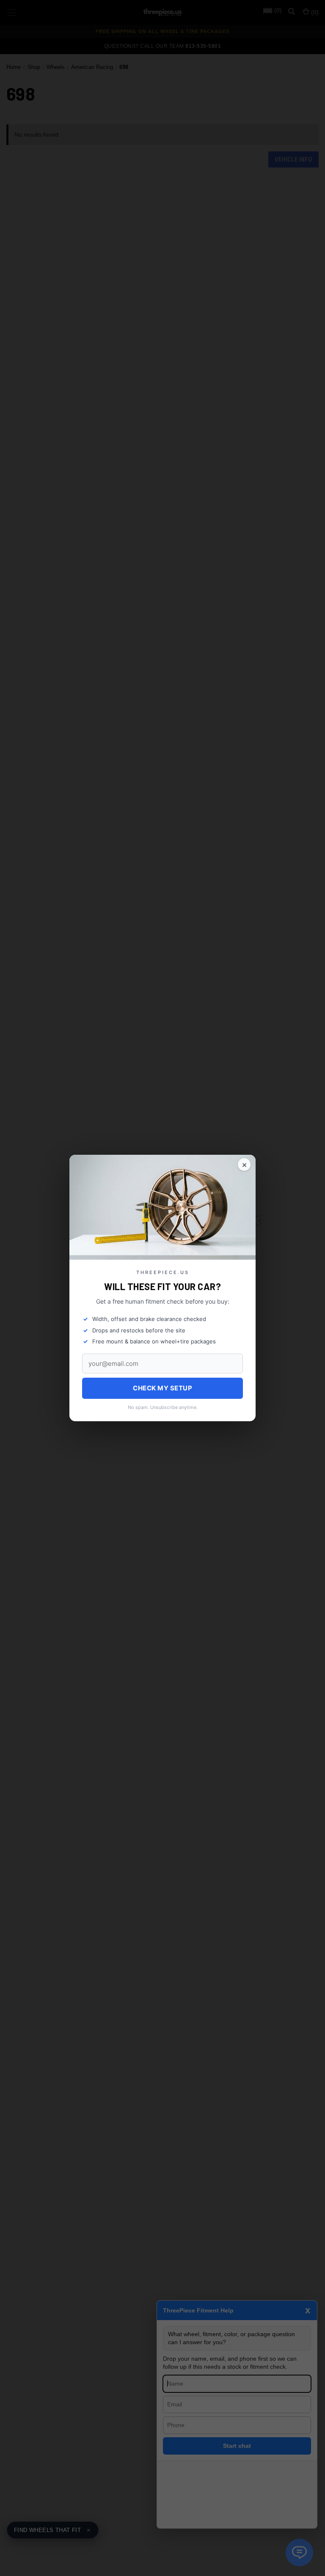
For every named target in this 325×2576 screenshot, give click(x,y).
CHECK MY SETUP (162, 1388)
